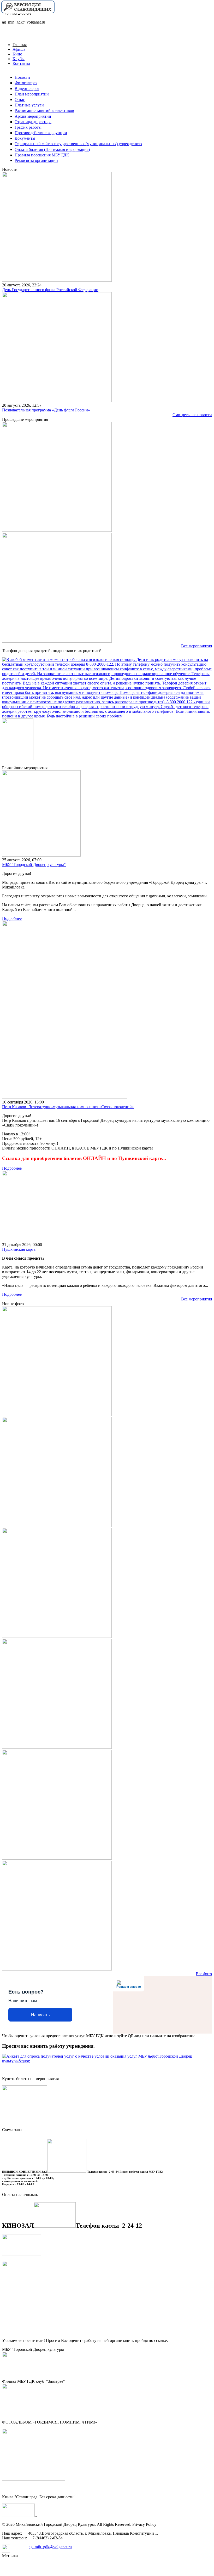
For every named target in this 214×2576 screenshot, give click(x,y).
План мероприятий (32, 94)
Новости (22, 77)
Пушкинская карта (19, 1249)
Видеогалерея (27, 89)
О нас (20, 100)
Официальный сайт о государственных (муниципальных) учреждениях (78, 144)
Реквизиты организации (36, 160)
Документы (25, 138)
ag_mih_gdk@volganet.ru (50, 2547)
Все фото (204, 1974)
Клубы (19, 59)
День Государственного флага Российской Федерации (50, 290)
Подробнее (12, 918)
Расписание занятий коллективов (44, 111)
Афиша (19, 49)
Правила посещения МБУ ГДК (42, 155)
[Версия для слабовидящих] (28, 13)
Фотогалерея (26, 83)
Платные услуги (29, 105)
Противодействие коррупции (41, 133)
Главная (20, 45)
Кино (17, 54)
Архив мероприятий (33, 116)
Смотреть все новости (192, 415)
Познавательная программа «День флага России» (46, 410)
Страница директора (33, 122)
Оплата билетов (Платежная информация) (52, 149)
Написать (40, 2015)
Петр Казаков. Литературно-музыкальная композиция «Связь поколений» (68, 1107)
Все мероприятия (197, 646)
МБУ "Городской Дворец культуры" (34, 865)
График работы (28, 127)
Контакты (21, 63)
